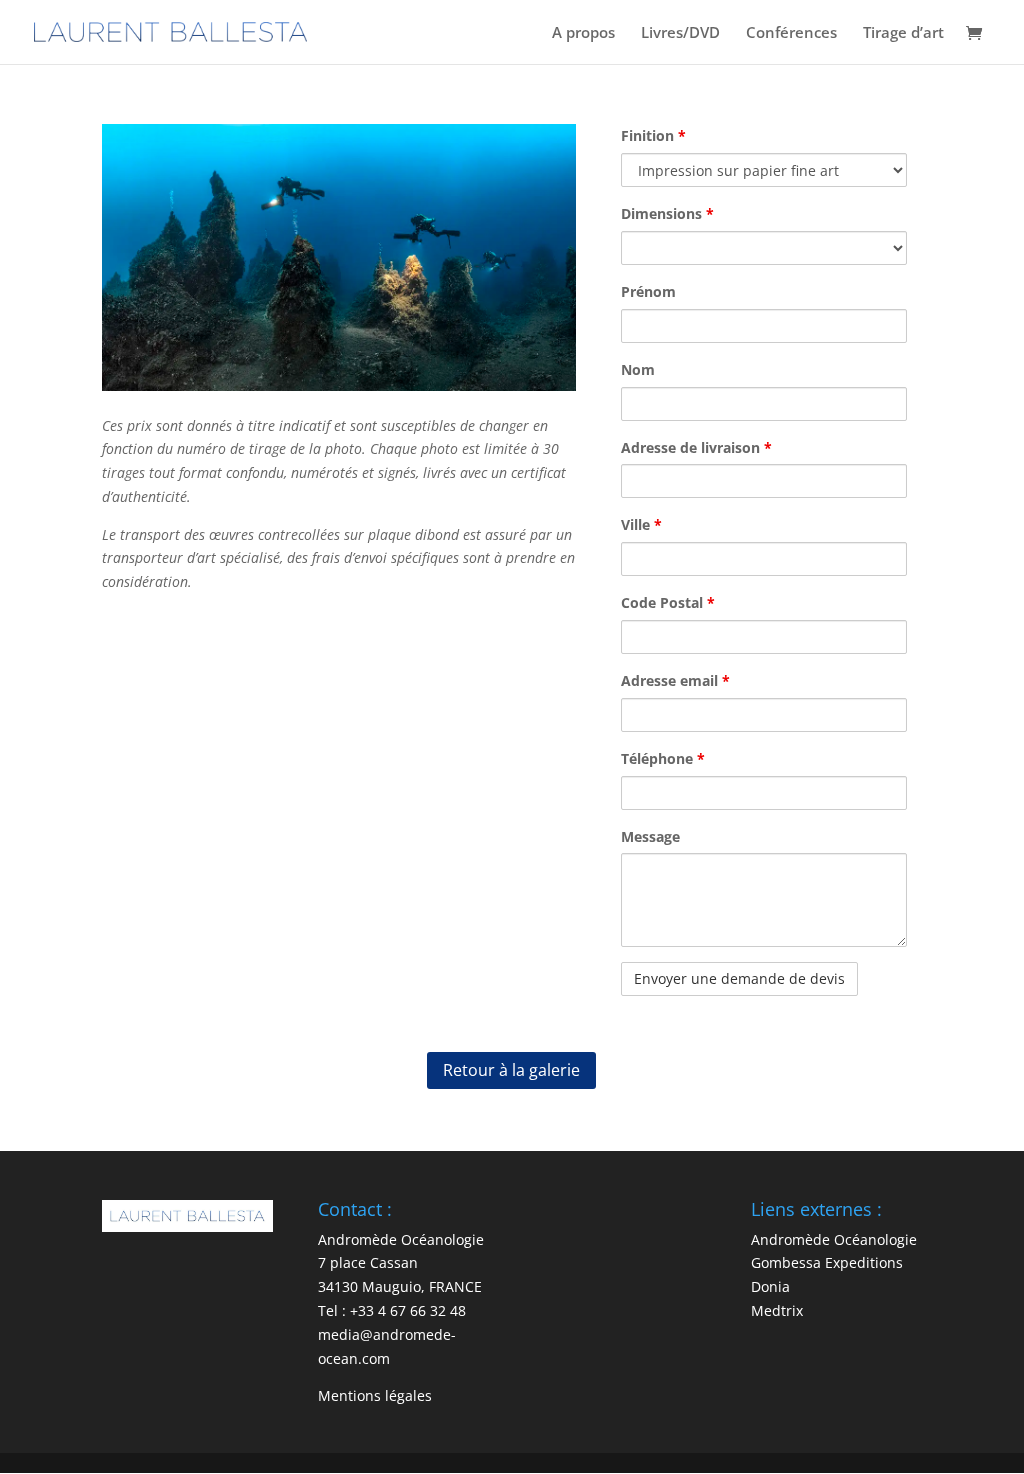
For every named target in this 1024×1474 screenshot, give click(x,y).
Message (650, 836)
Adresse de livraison (696, 447)
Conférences (791, 33)
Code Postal (668, 602)
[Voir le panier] (979, 34)
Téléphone (663, 758)
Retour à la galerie (511, 1070)
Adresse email (675, 680)
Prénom (648, 291)
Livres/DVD (680, 33)
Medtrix (777, 1310)
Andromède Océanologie (834, 1239)
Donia (770, 1286)
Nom (638, 369)
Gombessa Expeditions (827, 1262)
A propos (583, 33)
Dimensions (667, 213)
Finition (653, 135)
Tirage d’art (903, 33)
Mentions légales (375, 1395)
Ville (641, 524)
